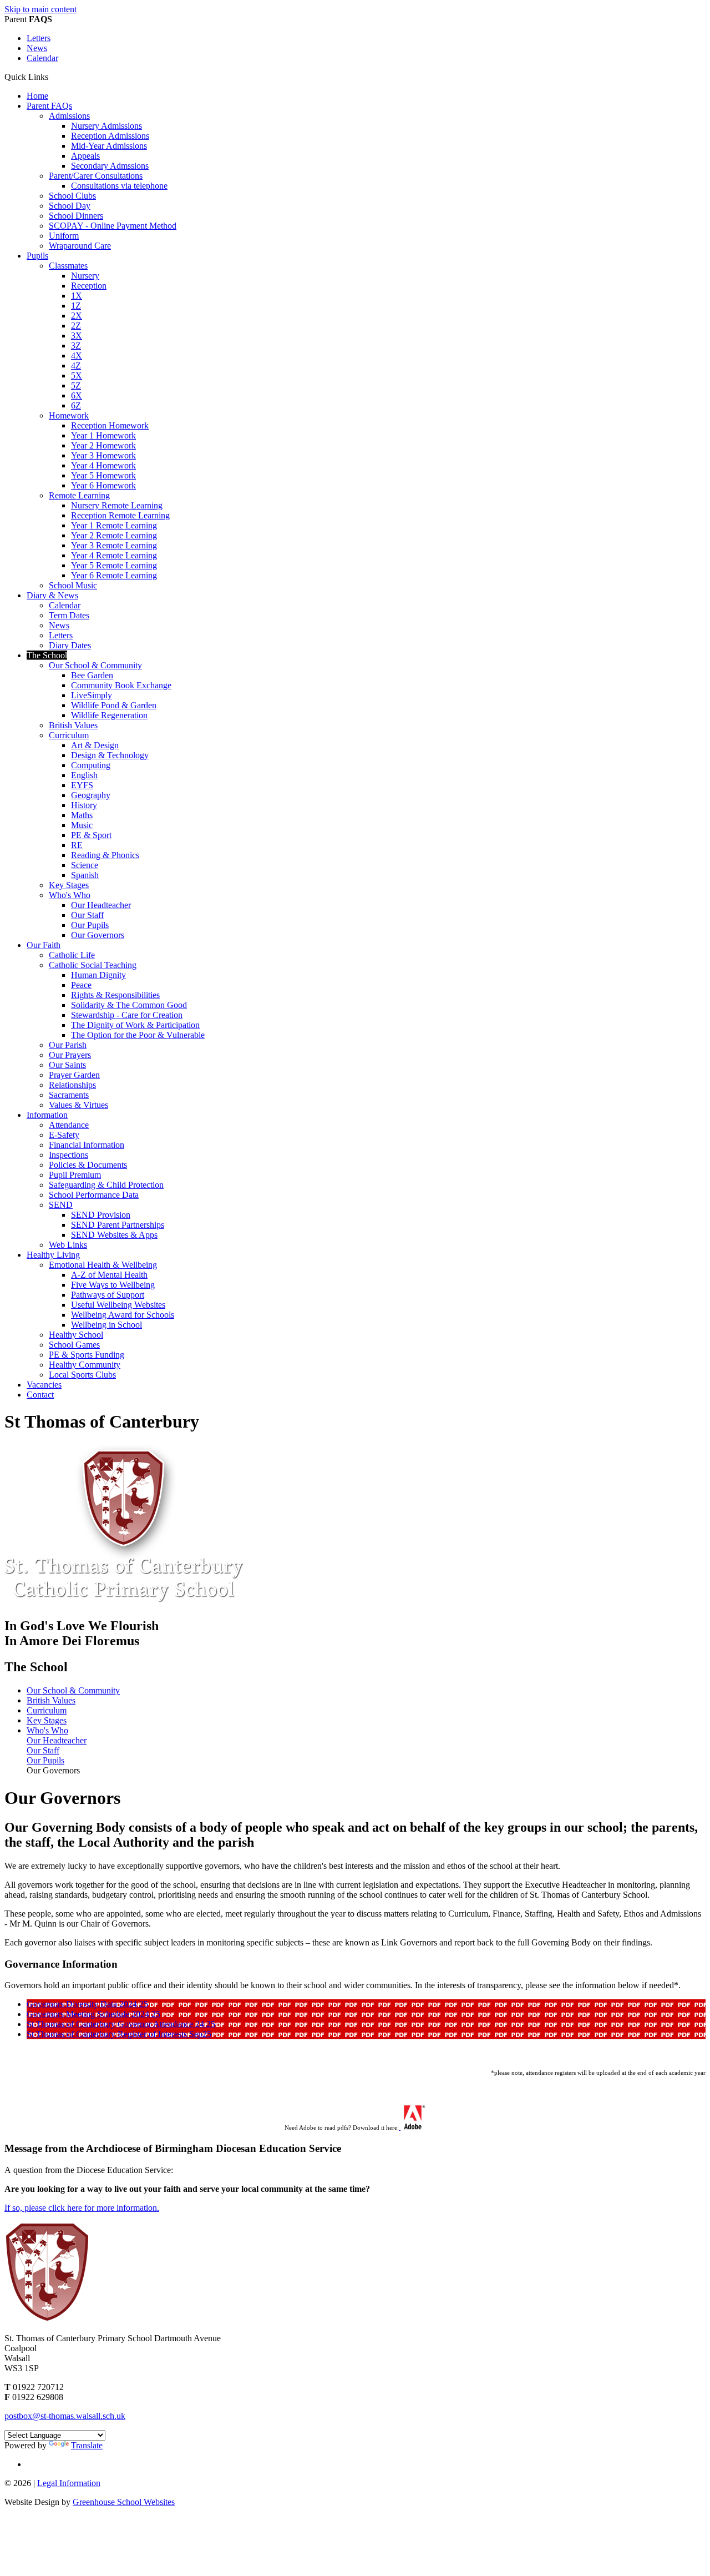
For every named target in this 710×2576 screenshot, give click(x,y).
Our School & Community (95, 665)
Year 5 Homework (103, 475)
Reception (89, 286)
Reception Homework (110, 425)
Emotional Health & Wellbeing (103, 1265)
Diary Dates (70, 645)
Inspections (69, 1155)
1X (77, 296)
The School (47, 655)
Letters (39, 38)
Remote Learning (79, 495)
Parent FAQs (49, 106)
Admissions (69, 116)
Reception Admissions (110, 136)
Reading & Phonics (105, 855)
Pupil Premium (75, 1175)
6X (77, 395)
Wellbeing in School (106, 1325)
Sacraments (69, 1095)
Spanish (85, 875)
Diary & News (52, 595)
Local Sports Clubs (82, 1375)
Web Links (68, 1245)
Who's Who (70, 895)
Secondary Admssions (110, 166)
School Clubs (72, 196)
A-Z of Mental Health (109, 1275)
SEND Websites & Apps (114, 1235)
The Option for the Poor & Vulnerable (138, 1035)
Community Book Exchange (121, 685)
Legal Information (69, 2483)
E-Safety (64, 1135)
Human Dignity (98, 975)
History (84, 805)
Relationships (72, 1085)
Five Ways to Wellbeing (113, 1285)
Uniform (64, 236)
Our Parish (68, 1045)
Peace (81, 985)
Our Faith (44, 945)
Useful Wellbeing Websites (118, 1305)
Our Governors (98, 935)
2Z (76, 326)
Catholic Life (72, 955)
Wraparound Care (80, 246)
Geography (91, 795)
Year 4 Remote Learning (114, 555)
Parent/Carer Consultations (96, 176)
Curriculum (69, 735)
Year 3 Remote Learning (114, 545)
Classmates (68, 266)
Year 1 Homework (103, 435)
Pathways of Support (108, 1295)
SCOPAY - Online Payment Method (113, 226)
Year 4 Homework (103, 465)
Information (47, 1115)
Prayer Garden (74, 1075)
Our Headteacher (101, 905)
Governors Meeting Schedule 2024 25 (93, 2014)
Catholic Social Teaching (93, 965)
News (37, 48)
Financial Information (87, 1145)
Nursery (85, 276)
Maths (82, 815)
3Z (76, 346)
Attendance (69, 1125)
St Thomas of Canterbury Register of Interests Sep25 (119, 2034)
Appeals (85, 156)
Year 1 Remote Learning (114, 525)
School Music (73, 585)
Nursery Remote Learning (117, 505)
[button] (52, 77)
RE (77, 845)
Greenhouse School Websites (124, 2502)
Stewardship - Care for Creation (127, 1015)
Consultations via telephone (119, 186)
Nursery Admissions (106, 126)
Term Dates (69, 615)
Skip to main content (40, 9)
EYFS (82, 785)
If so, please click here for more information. (82, 2208)
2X (77, 316)
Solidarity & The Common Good (129, 1005)
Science (85, 865)
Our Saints (67, 1065)
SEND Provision (101, 1215)
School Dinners (76, 216)
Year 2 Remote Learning (114, 535)
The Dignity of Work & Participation (135, 1025)
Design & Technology (110, 755)
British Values (73, 725)
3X (77, 336)
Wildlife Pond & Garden (114, 705)
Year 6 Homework (103, 485)
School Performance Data (94, 1195)
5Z (76, 385)
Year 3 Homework (103, 455)
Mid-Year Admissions (109, 146)
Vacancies (44, 1385)
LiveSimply (92, 695)
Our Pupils (90, 925)
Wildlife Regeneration (109, 715)
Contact (40, 1395)
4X (77, 356)
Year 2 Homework (103, 445)
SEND (61, 1205)
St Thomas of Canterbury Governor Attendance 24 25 (121, 2024)
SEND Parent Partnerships (118, 1225)
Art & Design (95, 745)
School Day (70, 206)
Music (82, 825)
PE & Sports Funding (87, 1355)
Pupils (37, 256)
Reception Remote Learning (120, 515)
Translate (87, 2445)
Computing (91, 765)
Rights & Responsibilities (115, 995)
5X (77, 375)
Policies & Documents (88, 1165)
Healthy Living (53, 1255)
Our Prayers (70, 1055)
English (84, 775)
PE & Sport (91, 835)
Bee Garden (92, 675)
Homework (69, 415)
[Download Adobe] (412, 2128)
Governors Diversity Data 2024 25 (87, 2004)
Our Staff (87, 915)
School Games (74, 1345)
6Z (76, 405)
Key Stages (69, 885)
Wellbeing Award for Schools (123, 1315)
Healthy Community (85, 1365)
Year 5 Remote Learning (114, 565)
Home (37, 96)
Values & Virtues (78, 1105)
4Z (76, 366)
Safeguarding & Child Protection (106, 1185)
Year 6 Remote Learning (114, 575)
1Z (76, 306)
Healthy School (76, 1335)
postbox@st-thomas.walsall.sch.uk (65, 2416)
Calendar (42, 58)
